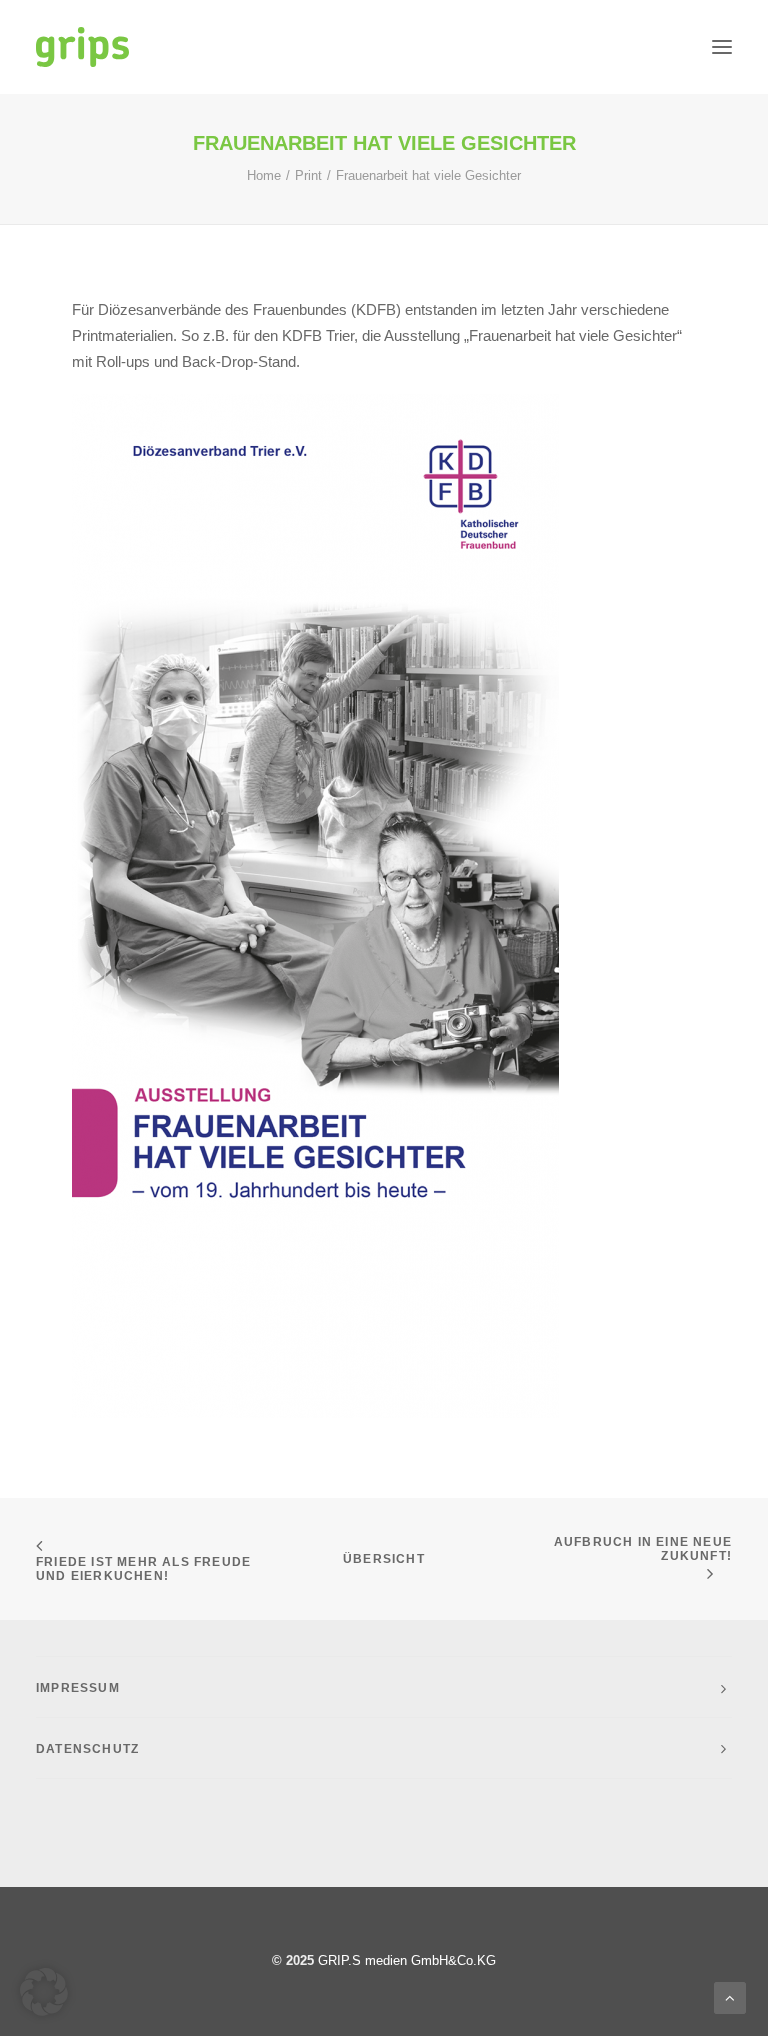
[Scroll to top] (730, 1996)
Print (308, 175)
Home (264, 175)
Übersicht (384, 1559)
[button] (722, 47)
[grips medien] (82, 47)
